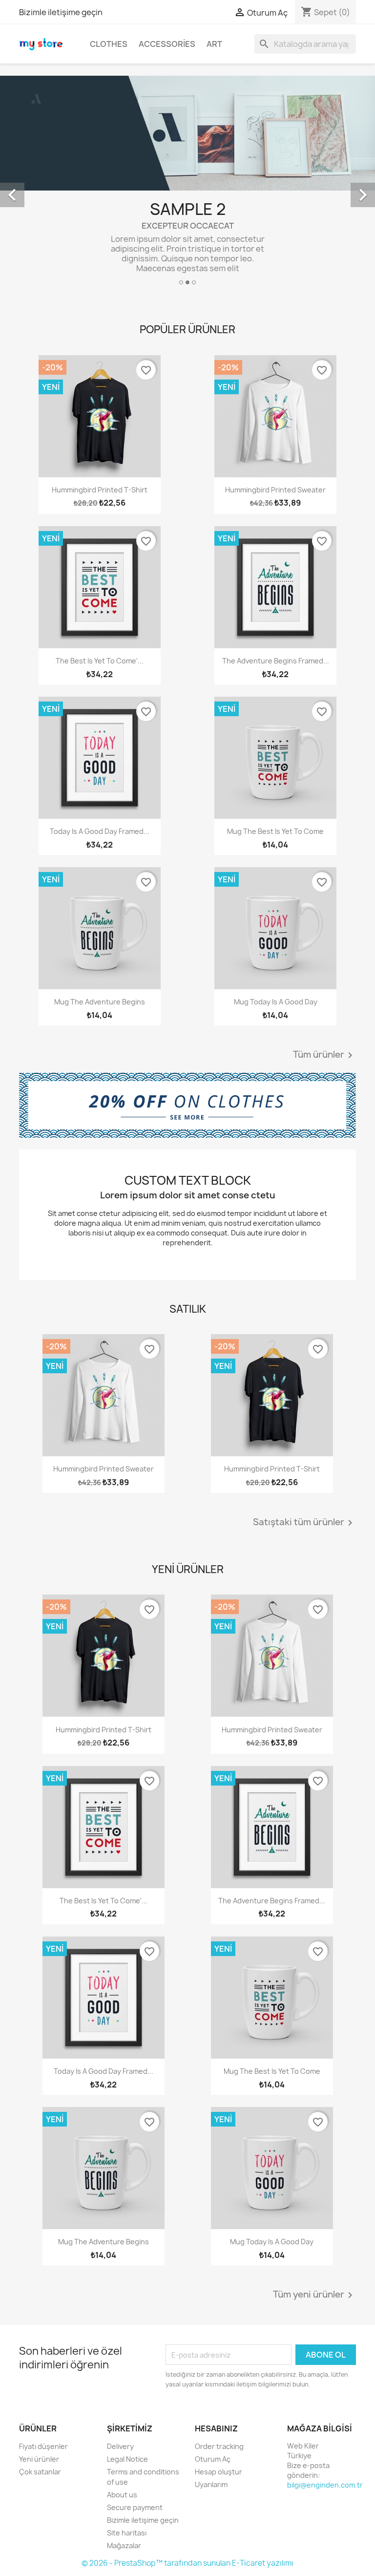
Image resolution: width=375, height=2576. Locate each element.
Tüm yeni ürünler (314, 2295)
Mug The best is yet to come (275, 831)
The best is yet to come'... (100, 661)
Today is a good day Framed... (100, 831)
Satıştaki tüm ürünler (304, 1523)
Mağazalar (124, 2545)
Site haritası (127, 2533)
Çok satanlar (40, 2472)
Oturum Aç (213, 2459)
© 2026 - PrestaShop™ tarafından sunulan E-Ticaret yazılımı (187, 2563)
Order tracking (219, 2446)
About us (122, 2495)
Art (214, 44)
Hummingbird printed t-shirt (100, 490)
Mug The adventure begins (100, 1002)
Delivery (120, 2446)
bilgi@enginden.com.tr (325, 2485)
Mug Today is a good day (276, 1002)
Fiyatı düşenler (43, 2446)
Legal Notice (127, 2459)
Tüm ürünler (324, 1055)
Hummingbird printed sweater (275, 490)
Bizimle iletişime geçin (61, 12)
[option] (187, 184)
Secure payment (135, 2507)
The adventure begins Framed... (276, 661)
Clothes (109, 44)
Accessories (167, 44)
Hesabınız (216, 2428)
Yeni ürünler (39, 2459)
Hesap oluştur (219, 2472)
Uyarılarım (211, 2484)
